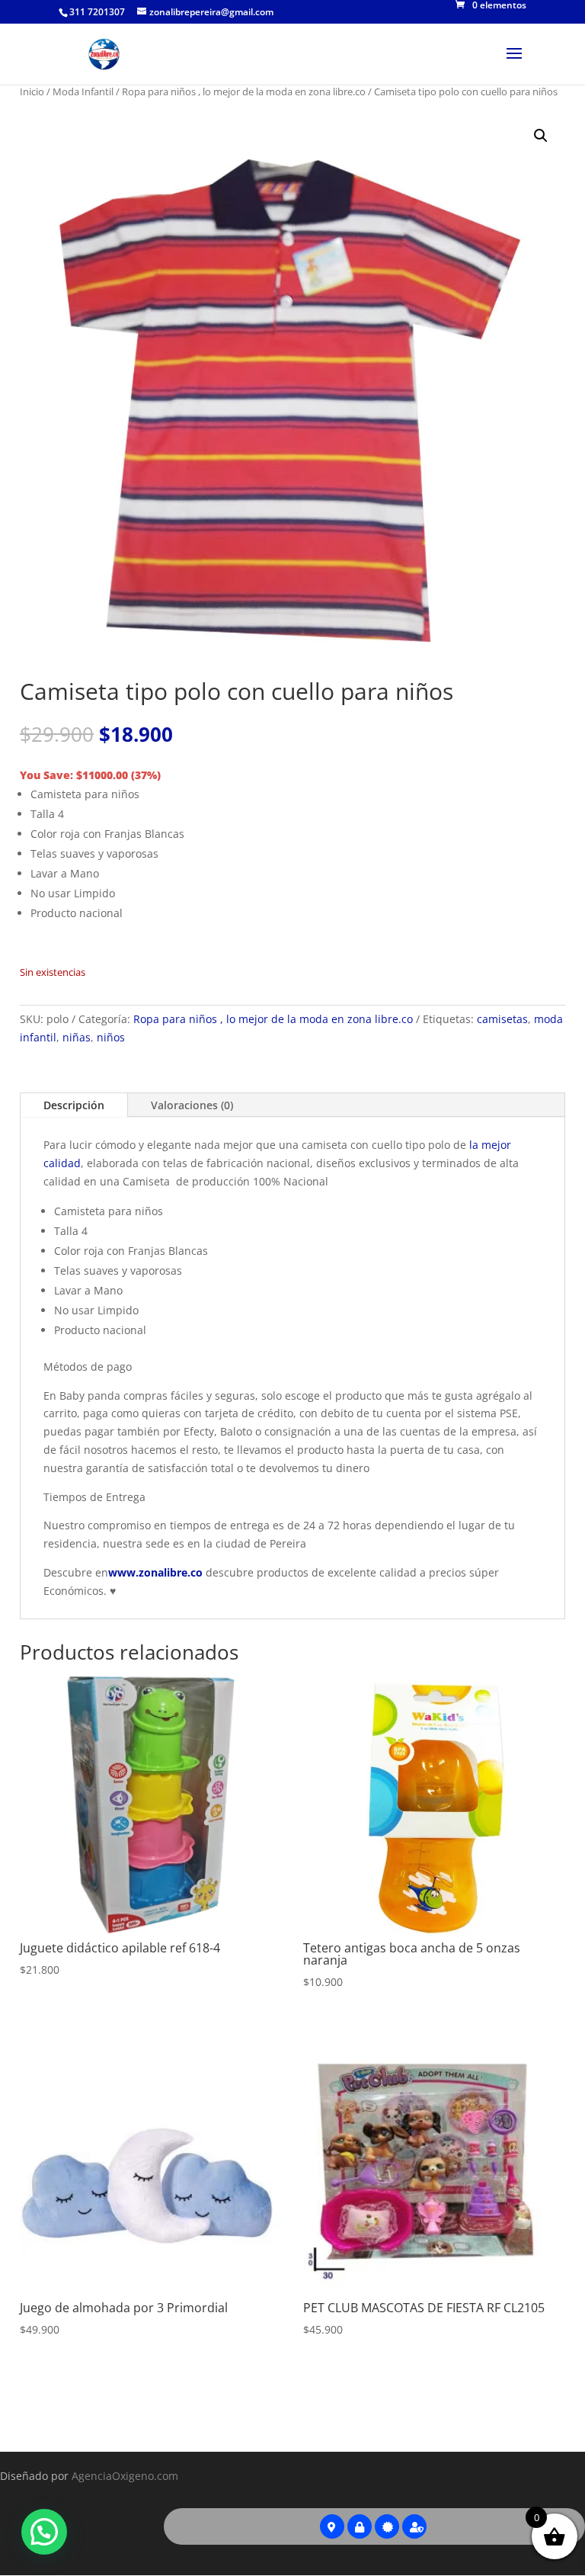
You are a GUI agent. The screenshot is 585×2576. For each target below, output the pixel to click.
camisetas (502, 1019)
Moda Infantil (83, 91)
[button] (541, 136)
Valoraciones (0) (192, 1105)
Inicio (32, 91)
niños (111, 1037)
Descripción (74, 1105)
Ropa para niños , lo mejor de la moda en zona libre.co (244, 91)
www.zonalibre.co (157, 1572)
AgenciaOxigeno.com (125, 2476)
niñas (77, 1037)
